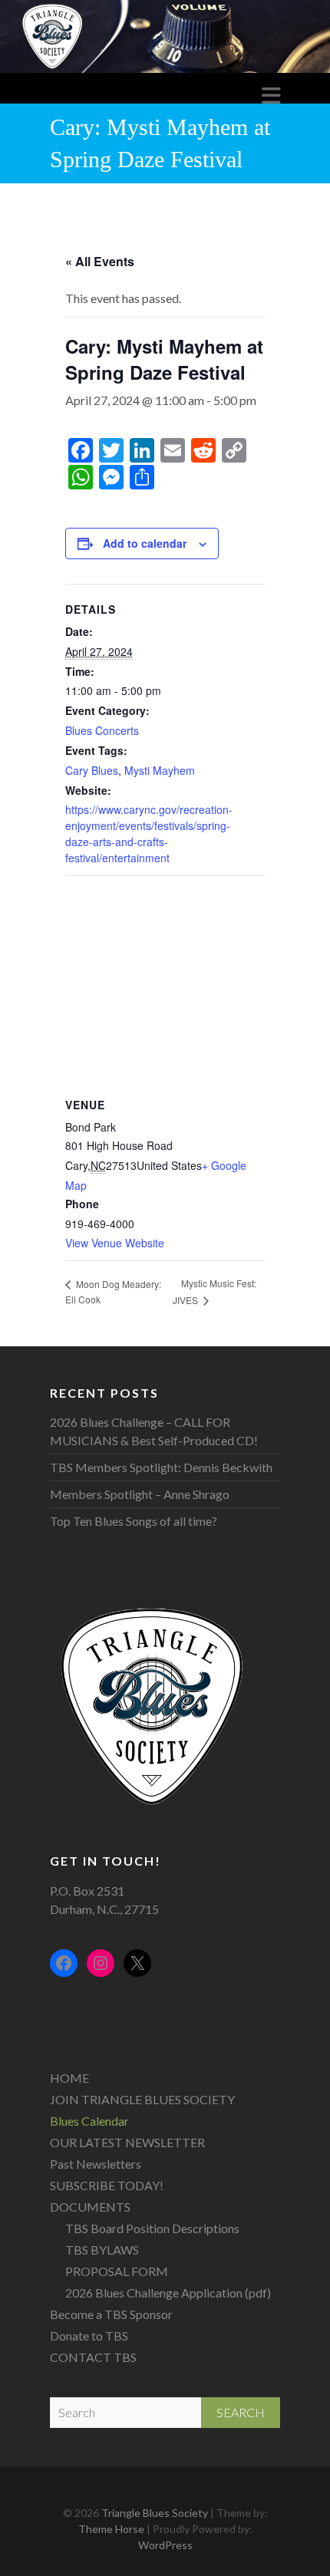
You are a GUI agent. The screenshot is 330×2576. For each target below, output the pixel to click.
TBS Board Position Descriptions (152, 2228)
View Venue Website (115, 1243)
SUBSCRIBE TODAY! (107, 2185)
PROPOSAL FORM (117, 2271)
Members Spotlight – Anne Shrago (140, 1494)
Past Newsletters (96, 2164)
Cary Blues (92, 770)
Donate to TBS (89, 2336)
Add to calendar (145, 543)
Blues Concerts (102, 730)
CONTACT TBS (93, 2357)
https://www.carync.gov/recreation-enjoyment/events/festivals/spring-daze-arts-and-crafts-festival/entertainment (149, 833)
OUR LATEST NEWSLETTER (127, 2142)
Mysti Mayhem (160, 770)
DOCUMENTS (90, 2207)
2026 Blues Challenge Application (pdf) (168, 2293)
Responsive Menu (271, 96)
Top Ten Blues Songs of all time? (134, 1521)
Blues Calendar (89, 2121)
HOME (69, 2078)
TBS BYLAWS (102, 2250)
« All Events (100, 261)
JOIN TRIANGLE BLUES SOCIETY (142, 2099)
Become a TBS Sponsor (111, 2314)
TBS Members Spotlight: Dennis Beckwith (161, 1467)
